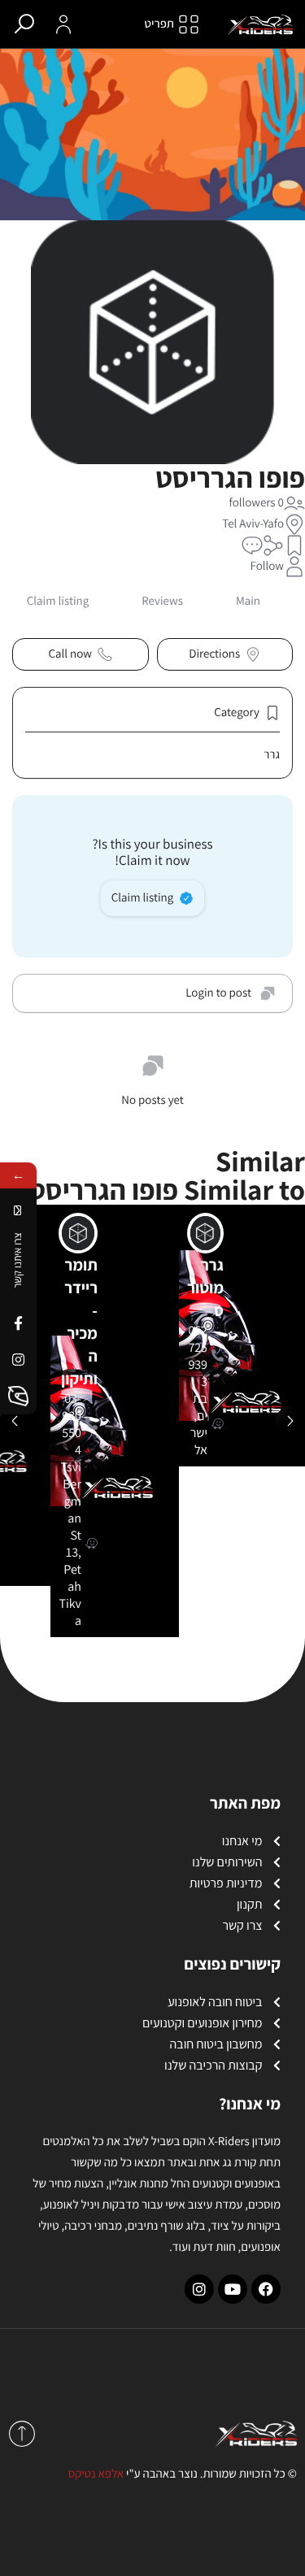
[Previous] (15, 1421)
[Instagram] (199, 2289)
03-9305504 (72, 1424)
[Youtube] (233, 2289)
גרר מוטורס (205, 1288)
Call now (70, 654)
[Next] (290, 1421)
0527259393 (198, 1356)
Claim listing (143, 898)
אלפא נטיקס (96, 2474)
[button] (294, 545)
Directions (214, 654)
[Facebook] (266, 2289)
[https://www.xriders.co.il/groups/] (18, 1396)
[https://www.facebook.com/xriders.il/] (18, 1323)
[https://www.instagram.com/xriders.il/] (18, 1360)
